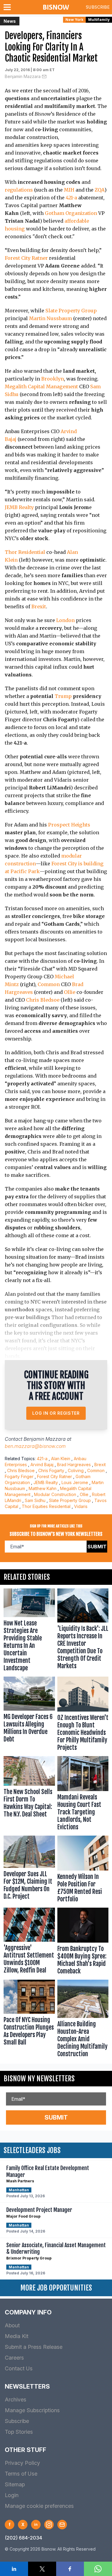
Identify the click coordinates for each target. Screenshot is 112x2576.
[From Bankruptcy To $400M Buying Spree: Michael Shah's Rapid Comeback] (83, 1942)
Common (49, 984)
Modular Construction (55, 1494)
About (12, 2325)
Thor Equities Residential (46, 1506)
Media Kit (17, 2336)
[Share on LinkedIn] (14, 2569)
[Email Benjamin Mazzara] (44, 77)
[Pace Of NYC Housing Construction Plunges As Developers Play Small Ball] (29, 2020)
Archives (16, 2399)
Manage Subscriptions (32, 2410)
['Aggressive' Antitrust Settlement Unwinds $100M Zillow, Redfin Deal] (29, 1942)
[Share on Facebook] (70, 2569)
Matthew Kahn (43, 1488)
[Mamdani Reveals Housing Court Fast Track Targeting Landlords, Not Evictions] (83, 1795)
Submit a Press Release (34, 2347)
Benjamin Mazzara (23, 76)
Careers (14, 2358)
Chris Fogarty (51, 1470)
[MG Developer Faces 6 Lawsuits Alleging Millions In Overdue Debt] (29, 1715)
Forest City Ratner (26, 258)
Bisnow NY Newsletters (39, 2079)
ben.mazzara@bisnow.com (35, 1446)
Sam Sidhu (35, 1500)
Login (12, 2495)
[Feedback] (62, 2525)
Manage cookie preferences (39, 2506)
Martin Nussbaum (50, 318)
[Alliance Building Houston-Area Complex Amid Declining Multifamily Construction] (83, 2020)
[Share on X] (42, 2569)
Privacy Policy (22, 2463)
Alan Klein (61, 1459)
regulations (19, 190)
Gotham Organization (71, 213)
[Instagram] (49, 2525)
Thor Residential (25, 552)
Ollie (70, 992)
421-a (71, 198)
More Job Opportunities (56, 2288)
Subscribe (98, 7)
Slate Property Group (71, 311)
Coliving (76, 1470)
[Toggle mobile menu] (8, 7)
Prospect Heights (69, 825)
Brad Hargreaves (74, 1465)
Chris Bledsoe (43, 1000)
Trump (63, 696)
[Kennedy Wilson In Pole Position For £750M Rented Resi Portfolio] (83, 1870)
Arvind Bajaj (42, 1465)
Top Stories (19, 2432)
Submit (97, 1547)
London (65, 620)
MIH (69, 190)
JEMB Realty (19, 507)
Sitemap (15, 2484)
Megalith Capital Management (41, 386)
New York (74, 20)
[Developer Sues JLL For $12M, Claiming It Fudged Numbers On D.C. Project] (29, 1870)
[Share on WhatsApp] (98, 2569)
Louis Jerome (75, 1482)
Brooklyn (53, 379)
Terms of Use (21, 2474)
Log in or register (56, 1413)
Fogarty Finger (19, 1476)
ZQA (100, 190)
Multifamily (99, 20)
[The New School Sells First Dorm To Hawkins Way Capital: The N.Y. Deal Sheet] (29, 1795)
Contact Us (19, 2368)
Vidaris (81, 1506)
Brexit (39, 606)
